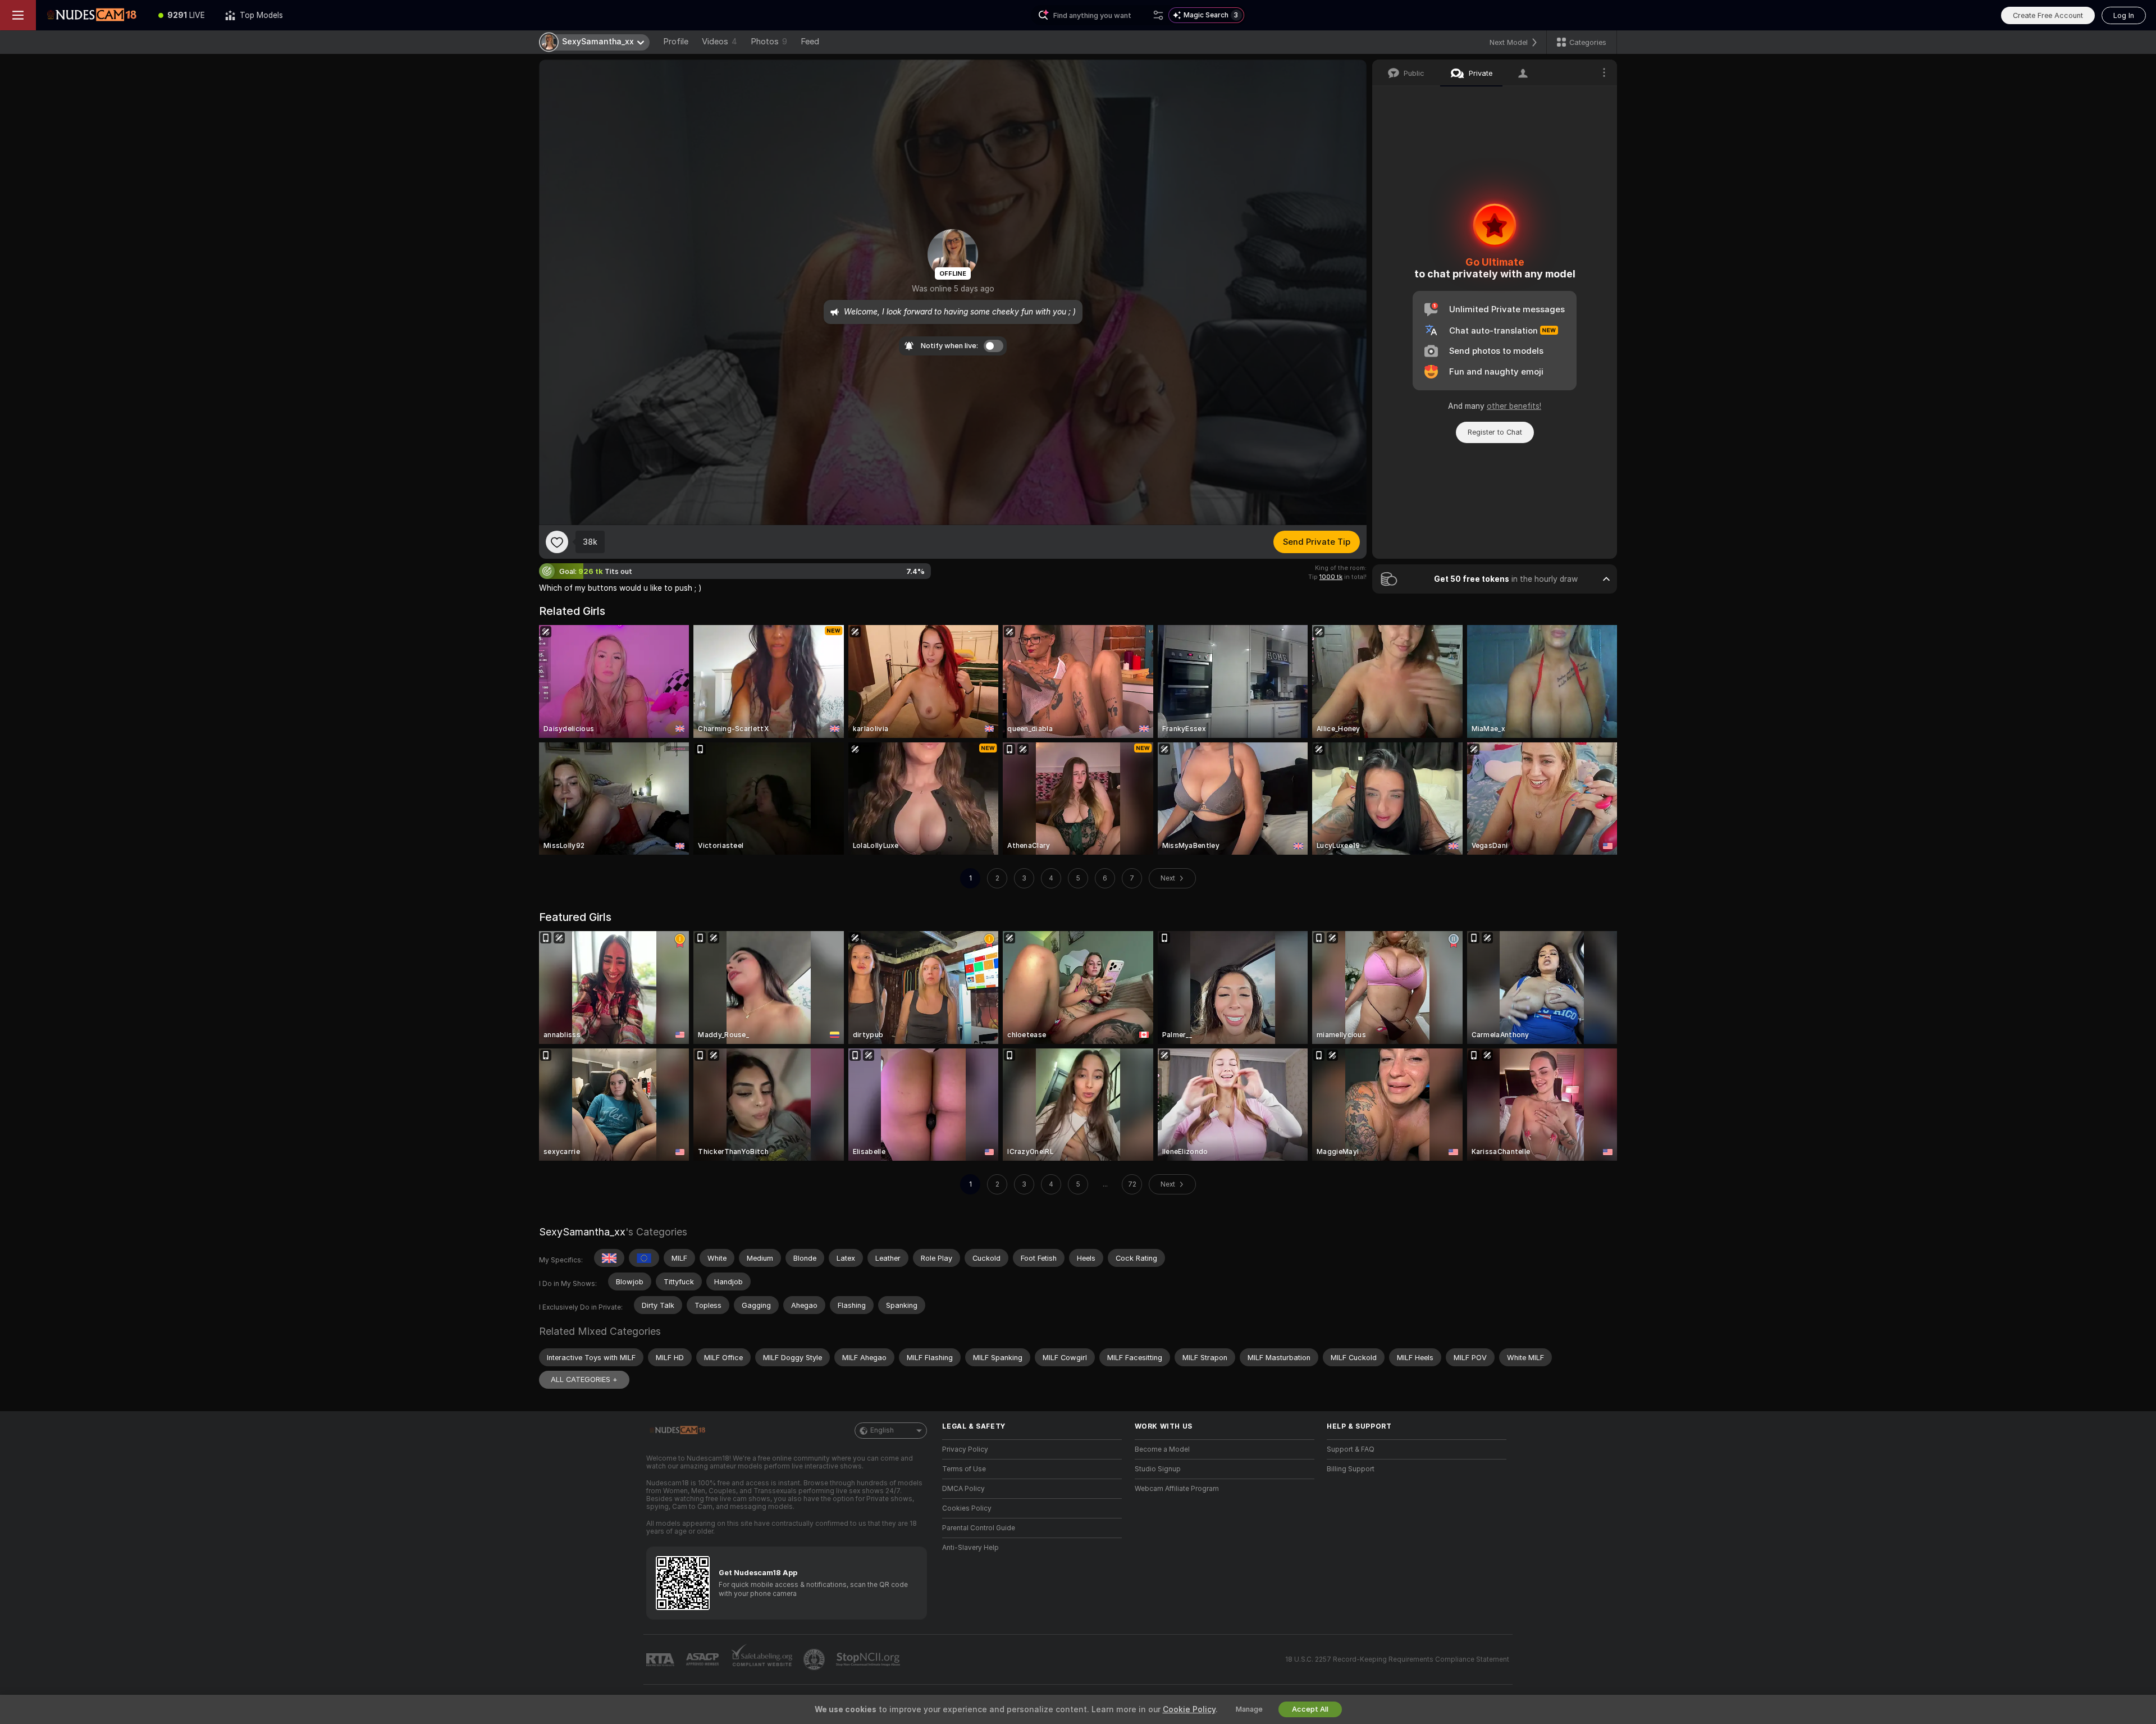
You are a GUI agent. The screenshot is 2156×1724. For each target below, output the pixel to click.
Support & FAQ (1351, 1449)
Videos (720, 42)
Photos (769, 42)
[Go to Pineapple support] (815, 1659)
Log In (2124, 15)
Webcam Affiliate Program (1177, 1489)
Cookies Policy (967, 1508)
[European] (644, 1258)
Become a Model (1162, 1449)
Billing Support (1351, 1469)
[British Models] (609, 1258)
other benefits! (1514, 406)
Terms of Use (964, 1469)
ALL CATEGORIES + (584, 1379)
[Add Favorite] (557, 542)
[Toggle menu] (18, 15)
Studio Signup (1158, 1469)
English (882, 1430)
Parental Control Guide (979, 1528)
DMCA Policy (963, 1489)
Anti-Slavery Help (970, 1548)
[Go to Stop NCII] (869, 1659)
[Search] (1158, 15)
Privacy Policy (965, 1449)
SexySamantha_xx (582, 1232)
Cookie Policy (1189, 1709)
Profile (676, 42)
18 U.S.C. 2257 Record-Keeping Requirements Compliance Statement (1397, 1659)
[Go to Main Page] (92, 15)
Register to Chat (1495, 432)
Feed (810, 42)
